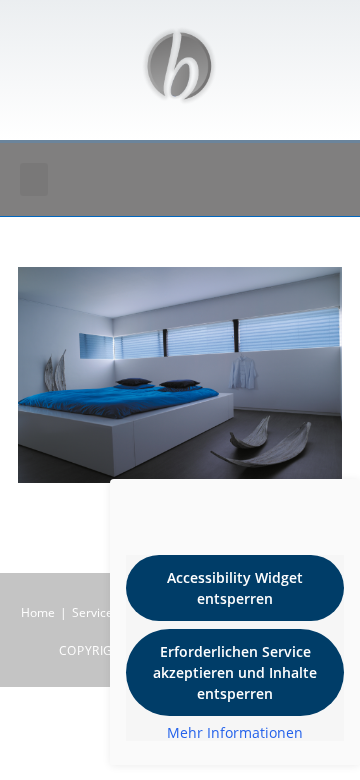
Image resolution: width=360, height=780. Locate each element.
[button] (34, 179)
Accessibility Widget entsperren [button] (235, 588)
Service (92, 612)
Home (38, 612)
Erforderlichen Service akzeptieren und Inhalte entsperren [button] (235, 672)
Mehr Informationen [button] (235, 733)
